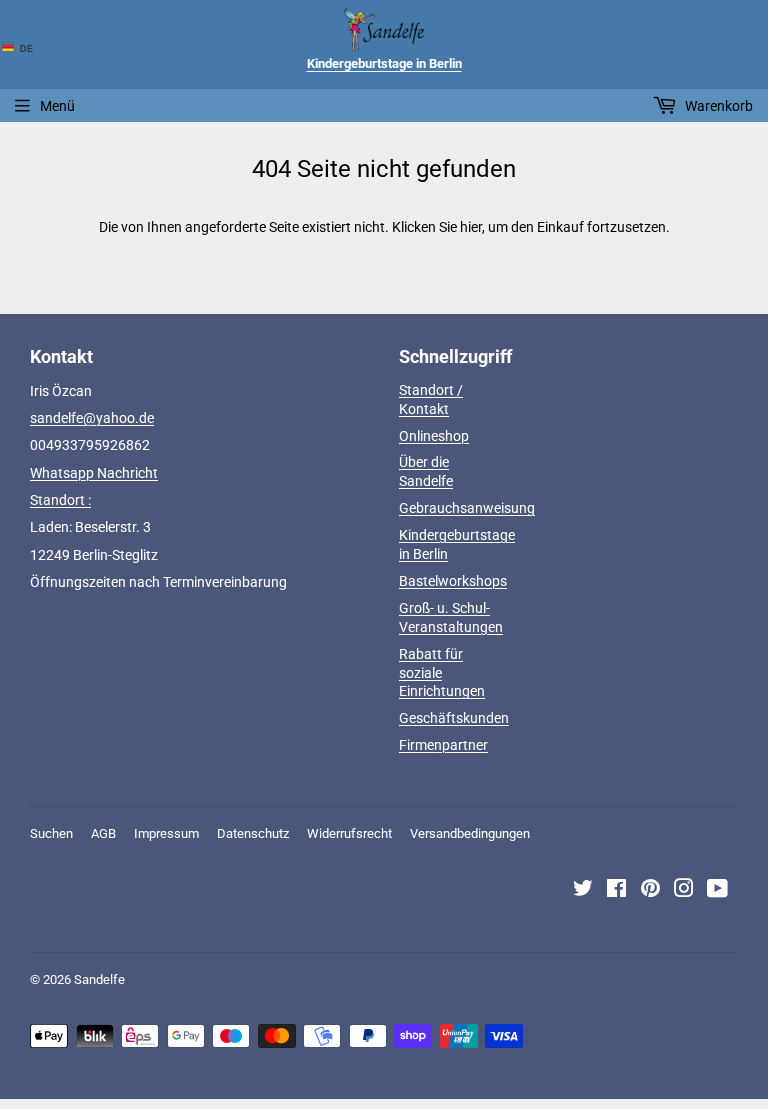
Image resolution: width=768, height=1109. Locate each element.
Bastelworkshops (453, 581)
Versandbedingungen (470, 833)
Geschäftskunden (454, 718)
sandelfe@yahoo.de (92, 418)
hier (471, 227)
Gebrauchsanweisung (467, 508)
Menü (57, 106)
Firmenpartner (443, 745)
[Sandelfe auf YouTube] (717, 891)
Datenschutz (253, 833)
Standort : (60, 500)
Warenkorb (717, 106)
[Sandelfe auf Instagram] (684, 891)
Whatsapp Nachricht (94, 473)
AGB (103, 833)
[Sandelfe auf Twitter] (583, 891)
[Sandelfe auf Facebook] (616, 891)
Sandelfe (99, 979)
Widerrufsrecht (349, 833)
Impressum (166, 833)
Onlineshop (434, 436)
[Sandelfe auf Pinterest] (650, 891)
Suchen (51, 833)
